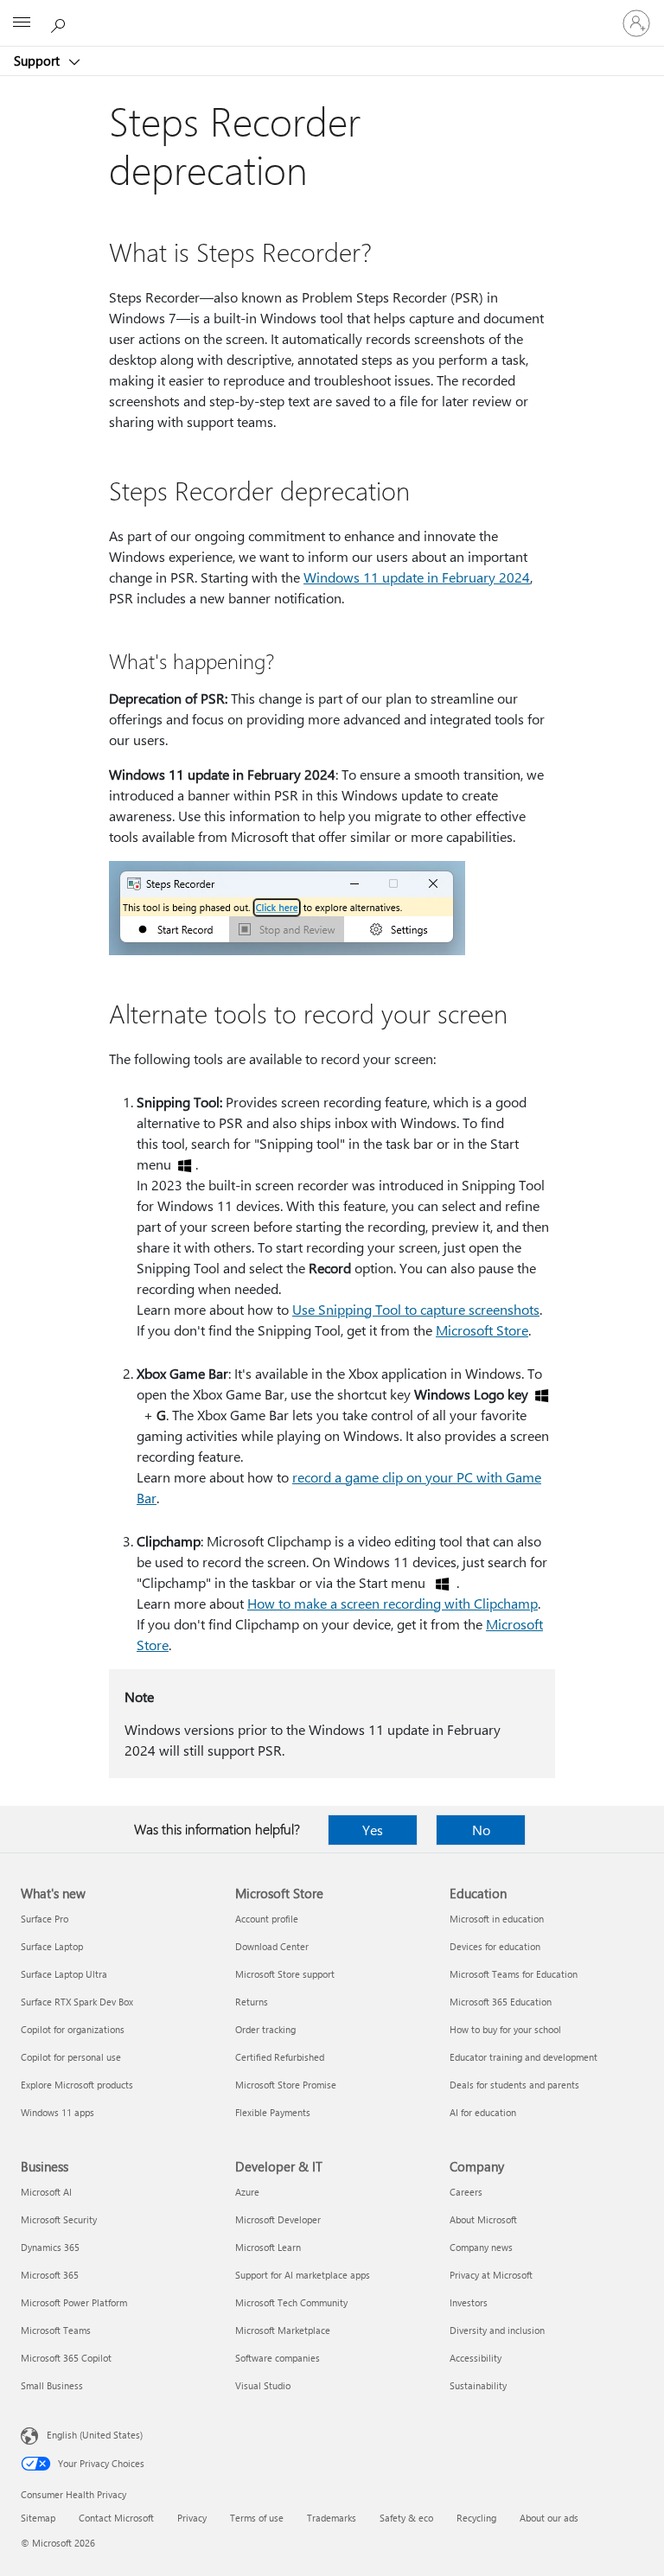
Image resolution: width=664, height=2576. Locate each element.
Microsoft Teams (56, 2330)
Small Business (52, 2385)
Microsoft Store (482, 1330)
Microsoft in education (497, 1919)
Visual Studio (263, 2385)
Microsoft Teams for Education (514, 1974)
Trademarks (332, 2518)
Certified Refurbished (280, 2057)
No (481, 1830)
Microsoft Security (59, 2219)
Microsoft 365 (50, 2275)
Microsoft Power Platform (74, 2302)
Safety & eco (406, 2518)
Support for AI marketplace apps (303, 2275)
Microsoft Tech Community (291, 2302)
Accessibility (476, 2358)
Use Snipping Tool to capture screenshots (416, 1309)
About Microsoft (483, 2219)
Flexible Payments (273, 2112)
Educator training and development (524, 2057)
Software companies (278, 2358)
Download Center (272, 1946)
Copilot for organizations (73, 2029)
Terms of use (257, 2518)
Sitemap (38, 2518)
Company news (481, 2247)
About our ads (549, 2518)
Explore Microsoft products (77, 2085)
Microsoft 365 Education (501, 2002)
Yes (373, 1830)
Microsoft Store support (285, 1974)
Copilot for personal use (71, 2057)
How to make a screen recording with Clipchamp (393, 1603)
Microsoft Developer (278, 2219)
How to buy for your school (505, 2029)
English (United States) (95, 2435)
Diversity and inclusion (497, 2330)
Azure (247, 2192)
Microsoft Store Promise (286, 2085)
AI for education (483, 2112)
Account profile (267, 1919)
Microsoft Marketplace (283, 2330)
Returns (252, 2002)
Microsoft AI (46, 2192)
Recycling (476, 2518)
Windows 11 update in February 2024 (417, 577)
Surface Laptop (52, 1946)
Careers (466, 2192)
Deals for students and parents (514, 2085)
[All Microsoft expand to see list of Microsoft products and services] (22, 23)
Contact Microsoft (116, 2518)
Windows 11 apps (57, 2112)
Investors (469, 2302)
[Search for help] (61, 22)
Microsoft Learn (268, 2247)
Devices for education (495, 1946)
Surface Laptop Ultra (64, 1974)
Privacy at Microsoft (491, 2275)
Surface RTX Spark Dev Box (77, 2002)
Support (38, 61)
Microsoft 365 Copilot (66, 2358)
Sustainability (478, 2385)
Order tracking (265, 2029)
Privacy (192, 2518)
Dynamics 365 (50, 2247)
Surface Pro (45, 1919)
